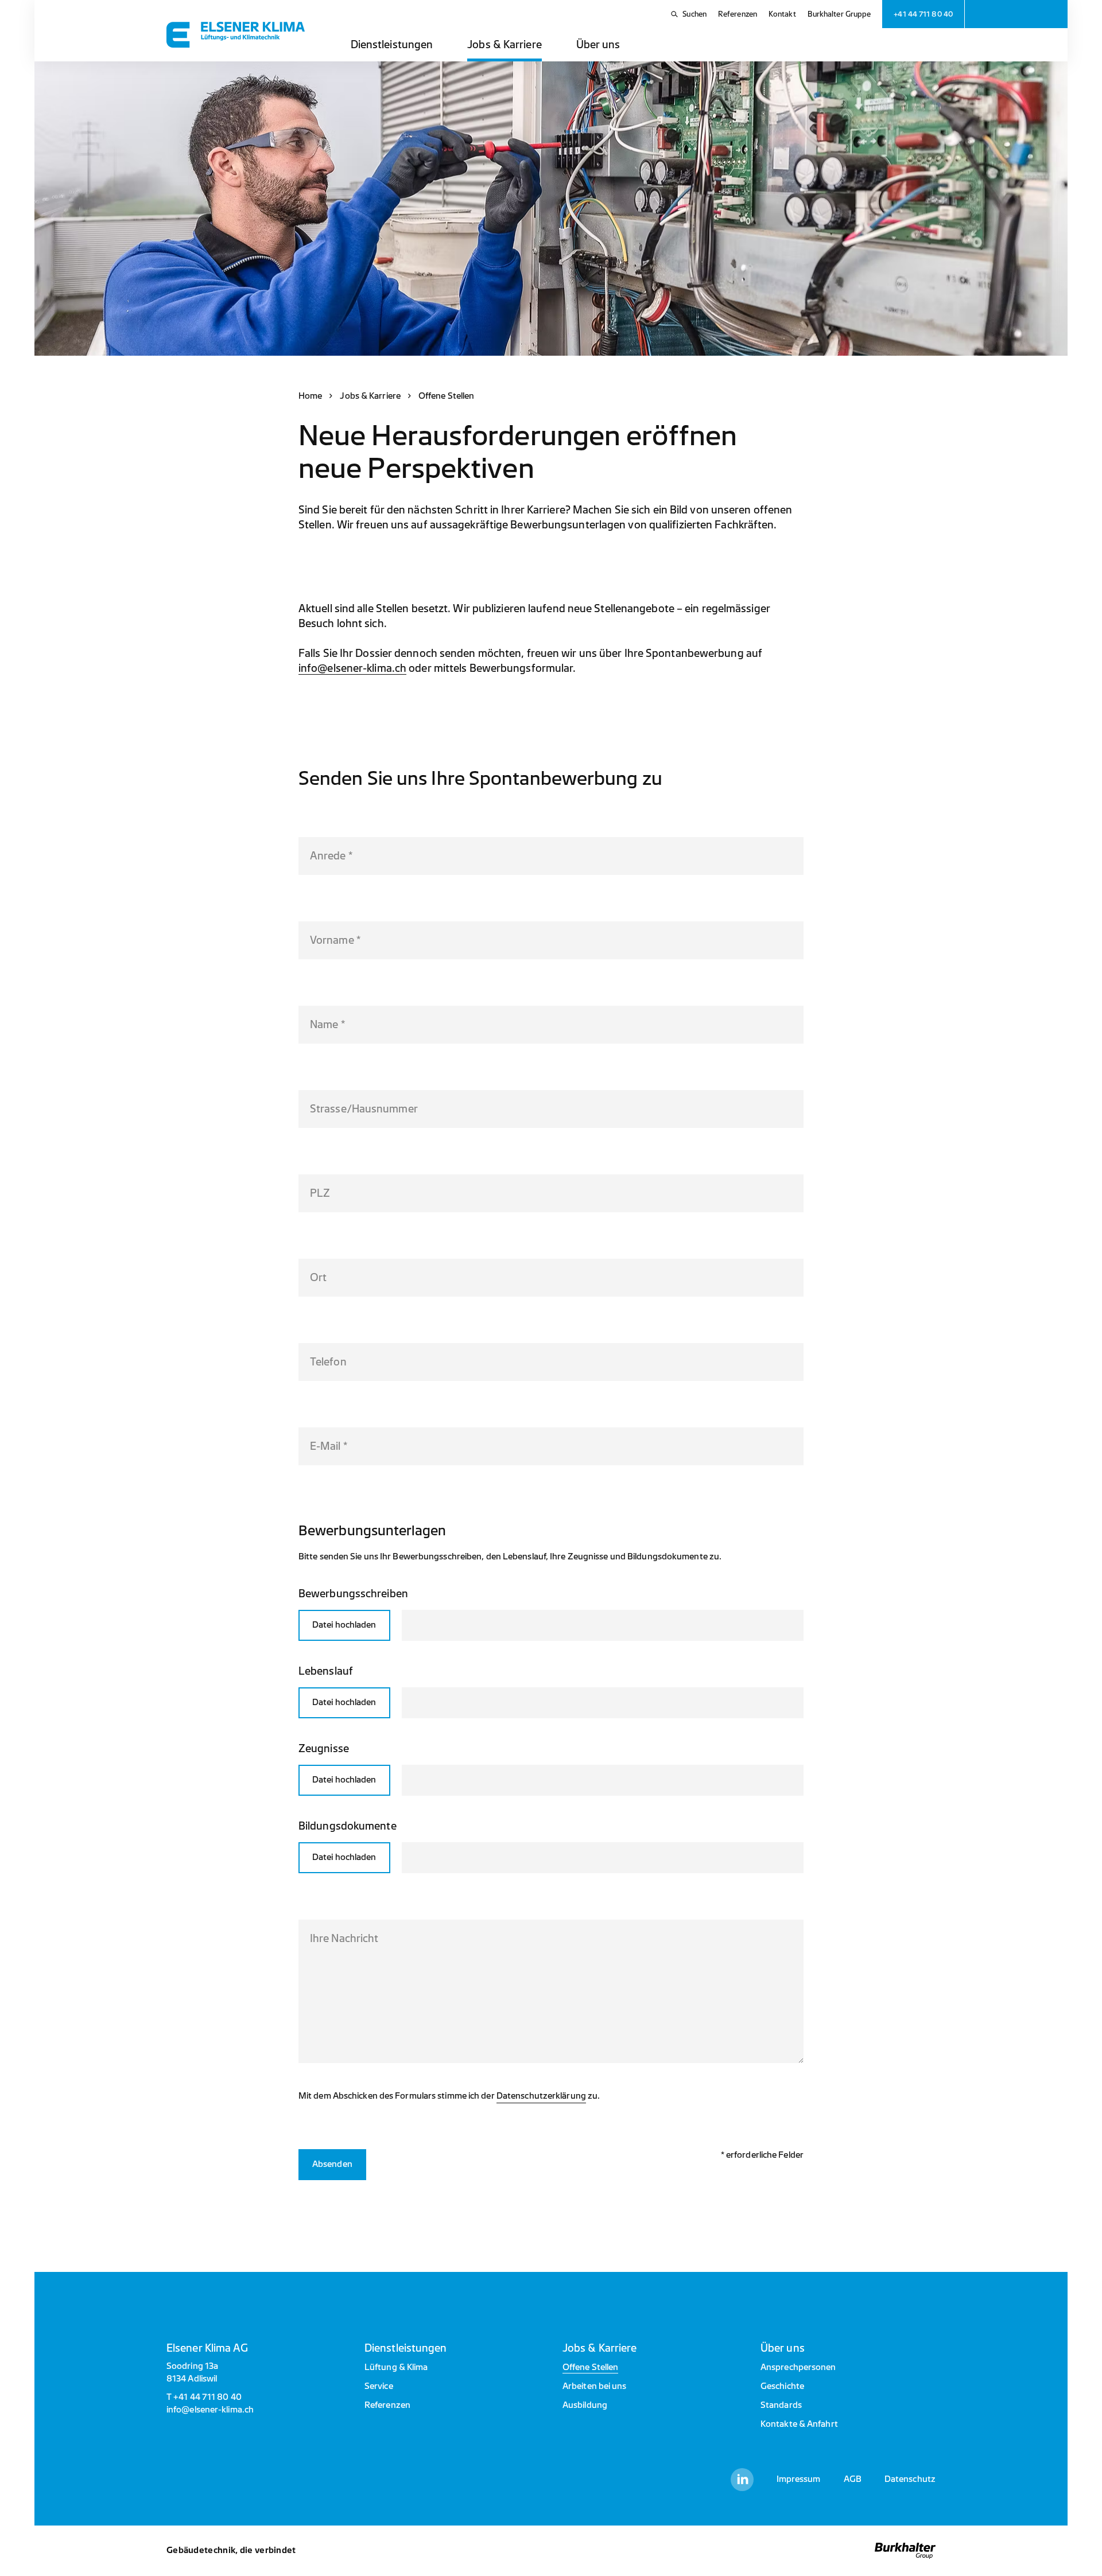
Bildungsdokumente (348, 1826)
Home (310, 396)
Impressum (799, 2479)
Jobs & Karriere (505, 45)
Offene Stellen (590, 2367)
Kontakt (782, 14)
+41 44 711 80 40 (207, 2397)
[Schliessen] (787, 1626)
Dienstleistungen (392, 45)
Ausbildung (585, 2405)
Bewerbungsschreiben (353, 1594)
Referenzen (738, 14)
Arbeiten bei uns (595, 2386)
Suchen (694, 14)
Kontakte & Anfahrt (799, 2424)
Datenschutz (910, 2479)
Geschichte (782, 2386)
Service (379, 2386)
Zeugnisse (324, 1749)
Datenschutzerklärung (541, 2096)
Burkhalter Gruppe (839, 14)
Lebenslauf (326, 1671)
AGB (853, 2479)
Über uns (598, 45)
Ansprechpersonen (798, 2367)
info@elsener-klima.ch (352, 668)
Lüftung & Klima (396, 2367)
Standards (781, 2405)
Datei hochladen (344, 1625)
